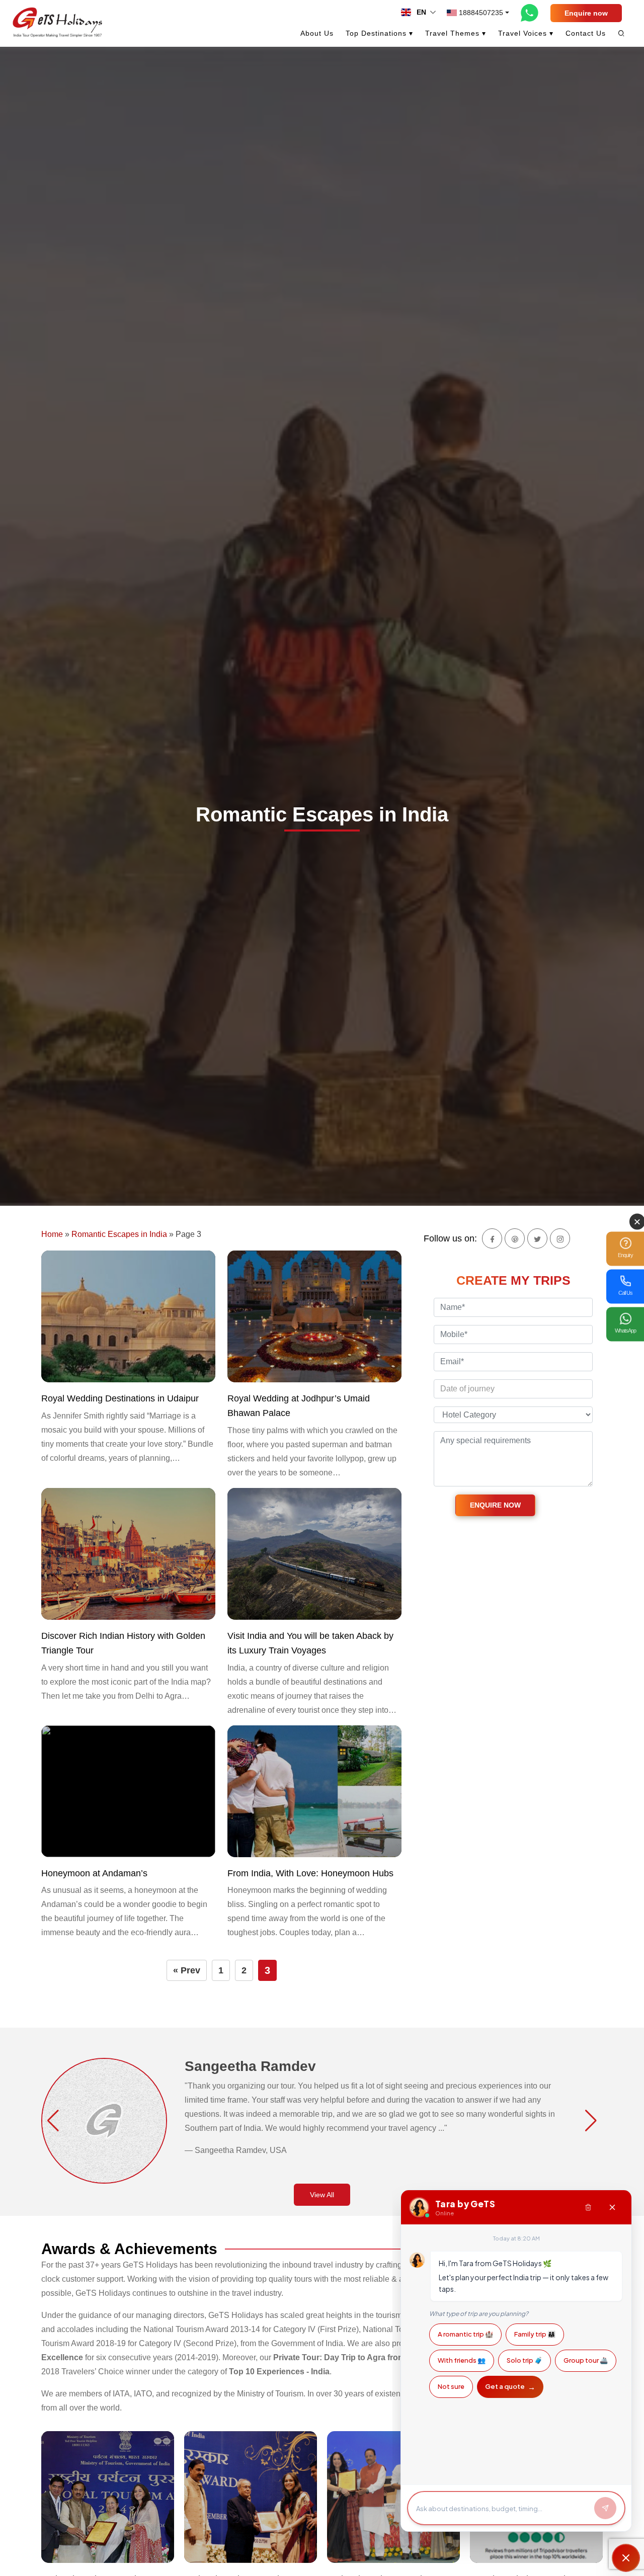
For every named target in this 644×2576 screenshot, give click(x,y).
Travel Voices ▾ (526, 33)
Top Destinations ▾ (379, 33)
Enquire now (586, 13)
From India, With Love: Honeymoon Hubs (310, 1873)
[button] (53, 2121)
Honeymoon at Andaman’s (94, 1873)
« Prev (187, 1970)
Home (52, 1234)
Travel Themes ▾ (456, 33)
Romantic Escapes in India (119, 1234)
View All (322, 2195)
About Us (317, 33)
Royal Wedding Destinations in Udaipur (120, 1398)
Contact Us (586, 33)
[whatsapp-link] (530, 13)
